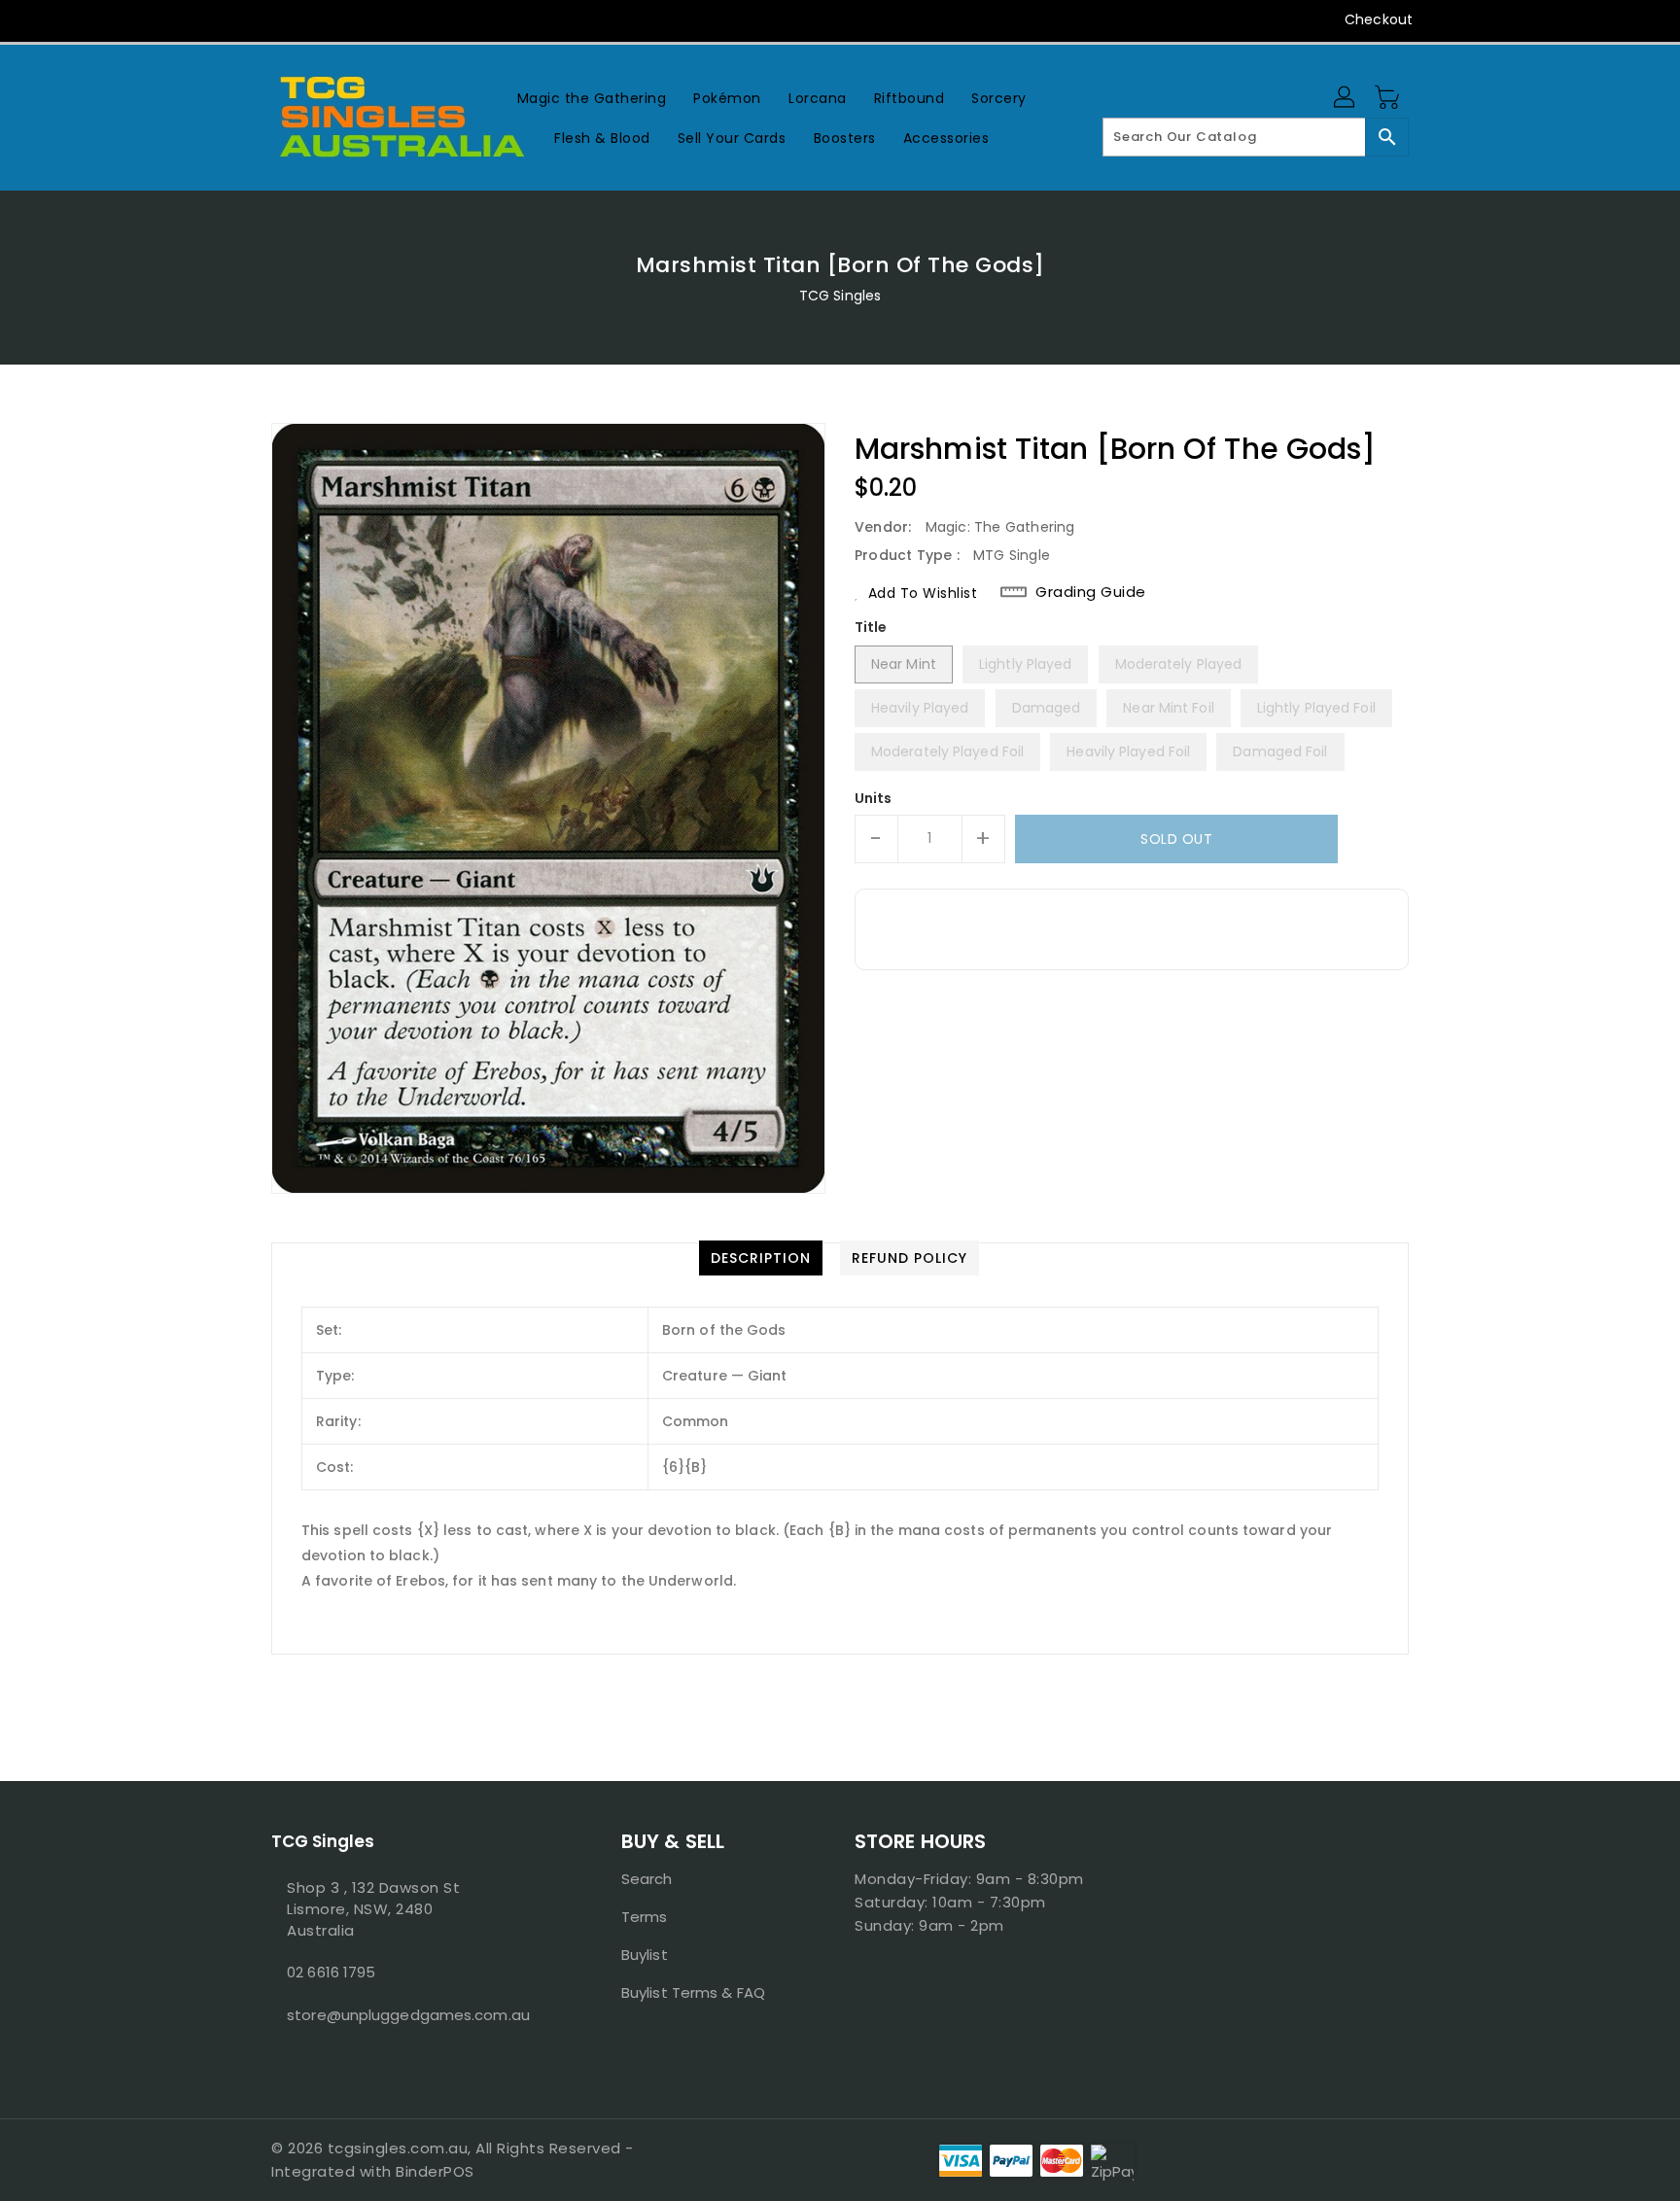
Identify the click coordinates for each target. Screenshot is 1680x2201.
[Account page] (1346, 98)
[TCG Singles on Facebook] (244, 19)
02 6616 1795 (331, 1972)
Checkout (1379, 19)
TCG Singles (840, 296)
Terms (645, 1917)
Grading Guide (1091, 592)
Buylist (645, 1955)
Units (874, 798)
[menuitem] (592, 98)
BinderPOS (435, 2171)
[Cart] (1389, 98)
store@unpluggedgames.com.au (407, 2015)
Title (871, 627)
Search (647, 1879)
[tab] (761, 1258)
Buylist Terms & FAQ (693, 1992)
